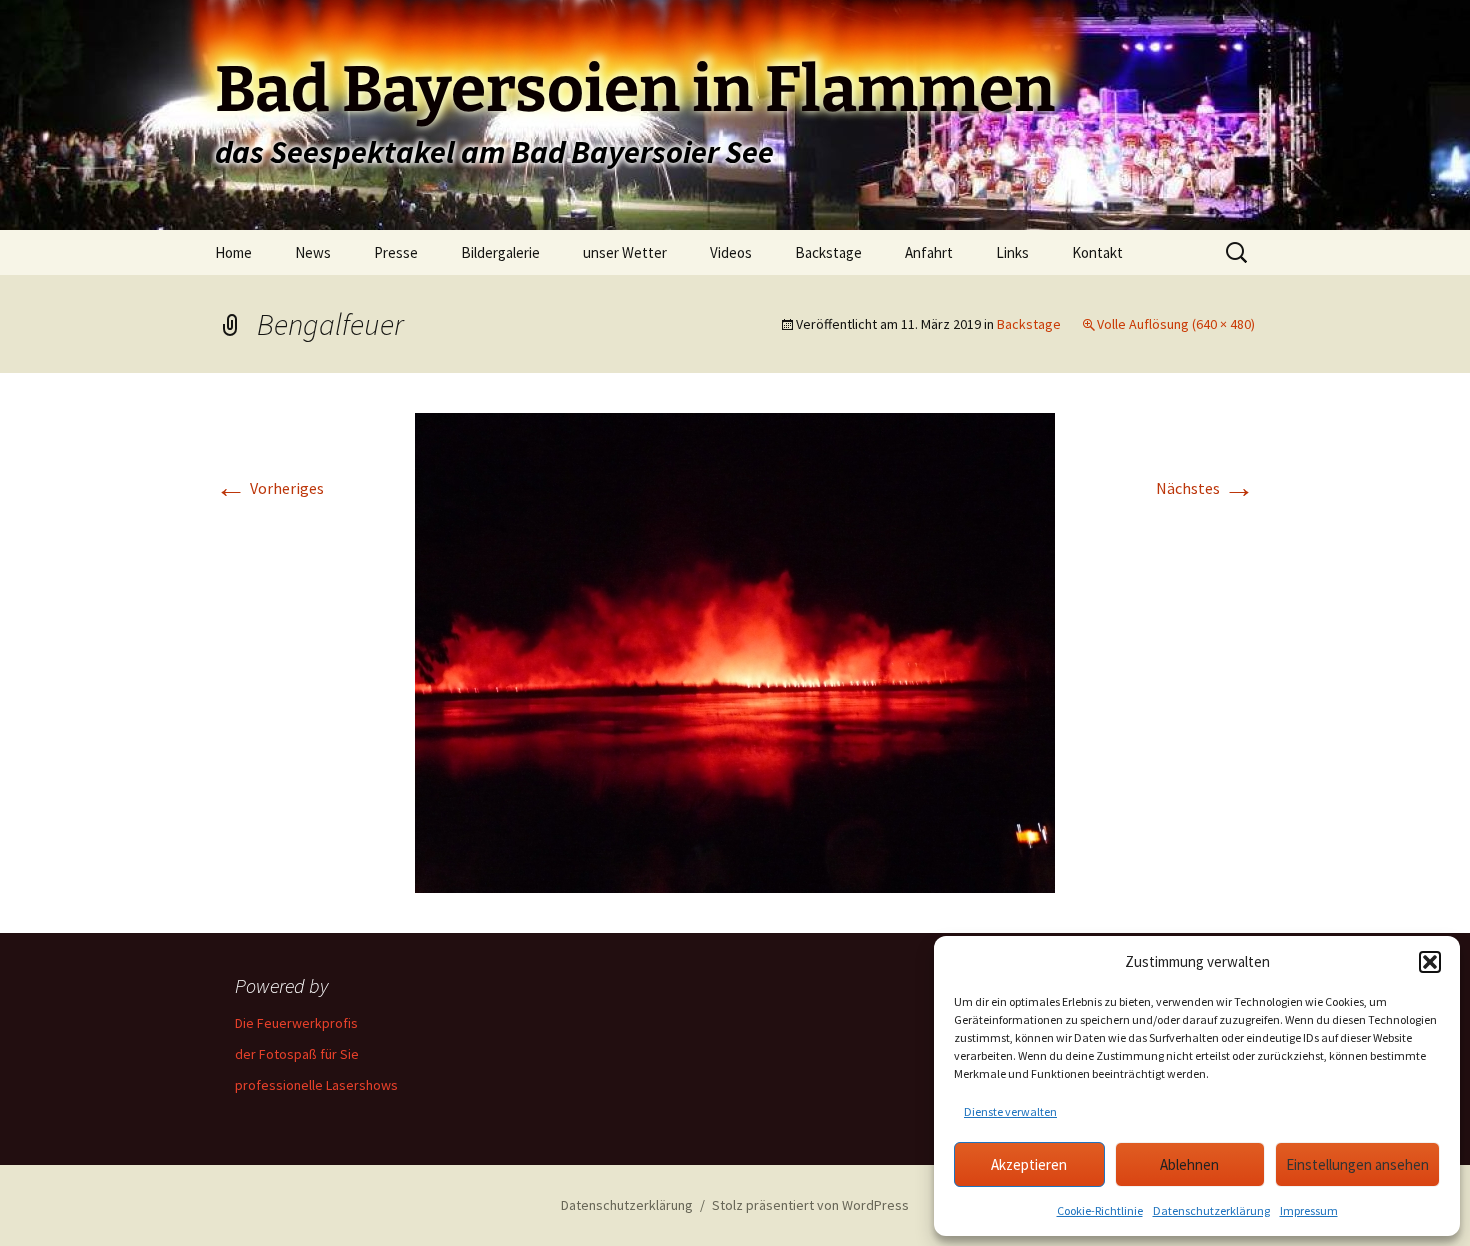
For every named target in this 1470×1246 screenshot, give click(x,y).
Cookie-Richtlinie (1100, 1210)
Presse (396, 252)
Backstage (828, 252)
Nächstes (1205, 488)
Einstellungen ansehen (1357, 1164)
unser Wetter (625, 252)
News (313, 252)
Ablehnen (1189, 1164)
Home (233, 252)
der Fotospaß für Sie (297, 1054)
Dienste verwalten (1010, 1111)
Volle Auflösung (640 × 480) (1176, 324)
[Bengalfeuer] (735, 651)
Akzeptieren (1029, 1164)
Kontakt (1097, 252)
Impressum (1309, 1210)
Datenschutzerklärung (1211, 1210)
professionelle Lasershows (316, 1085)
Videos (731, 252)
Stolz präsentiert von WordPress (810, 1205)
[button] (1430, 962)
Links (1012, 252)
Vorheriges (269, 488)
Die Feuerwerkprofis (296, 1023)
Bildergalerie (500, 252)
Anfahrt (929, 252)
